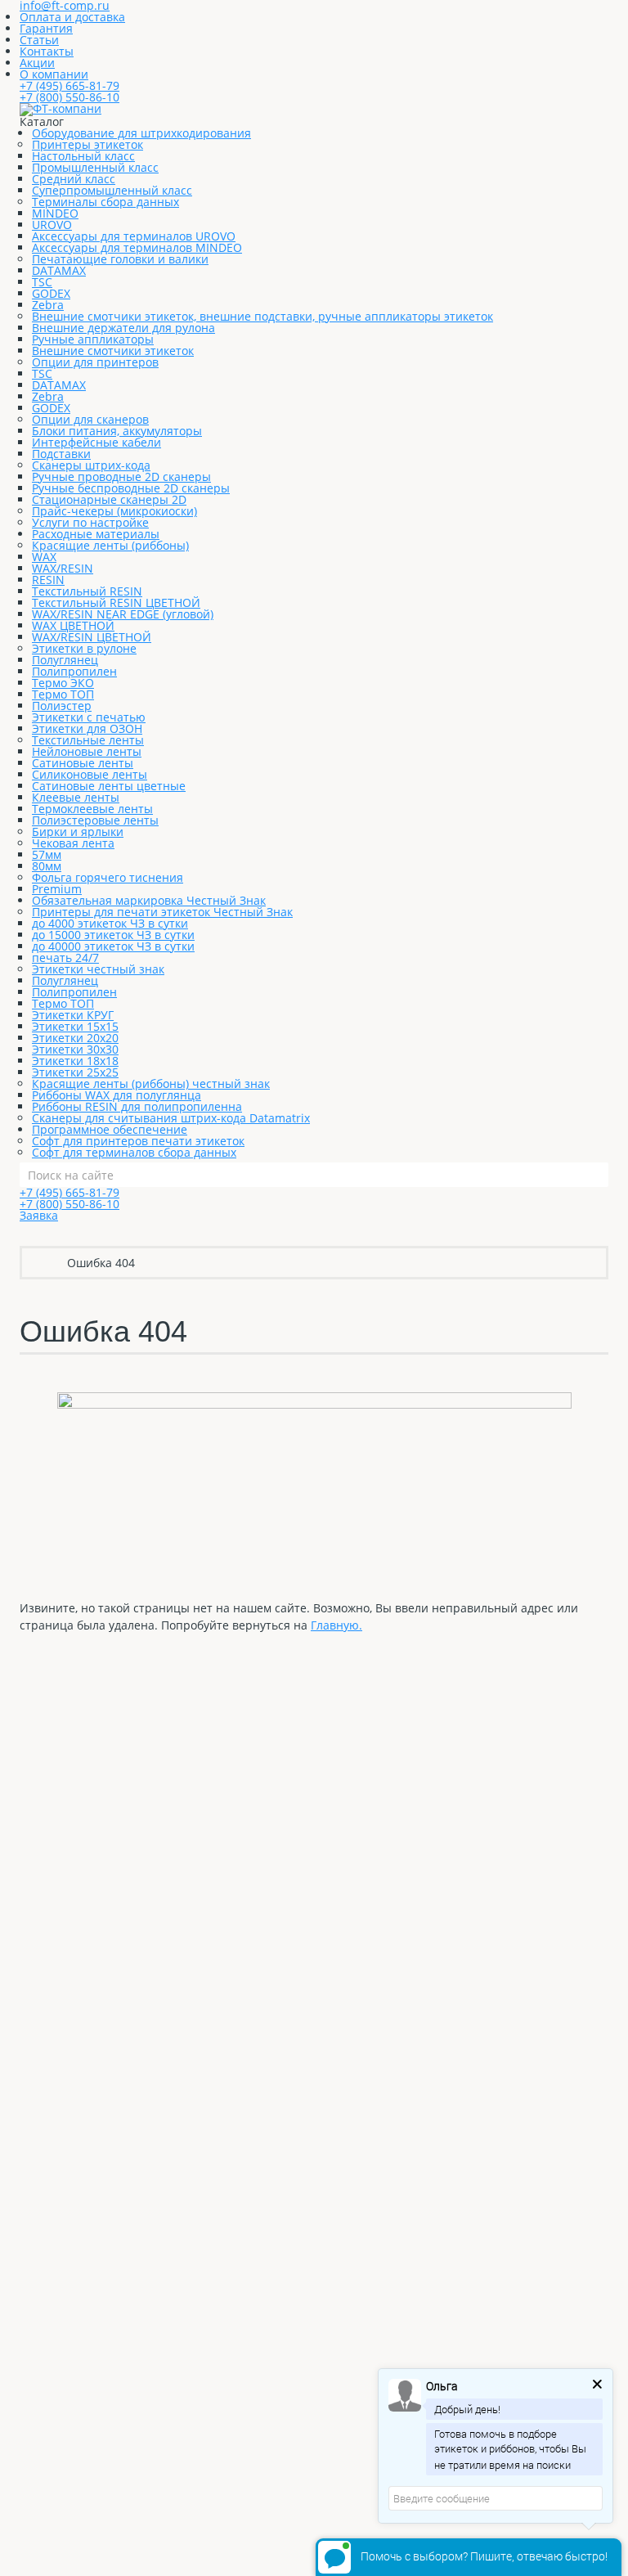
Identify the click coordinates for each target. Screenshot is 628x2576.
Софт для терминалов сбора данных (134, 1152)
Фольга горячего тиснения (108, 877)
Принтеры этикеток (87, 144)
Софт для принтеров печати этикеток (138, 1141)
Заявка (39, 1215)
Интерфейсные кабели (96, 442)
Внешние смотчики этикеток (113, 351)
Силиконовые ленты (90, 774)
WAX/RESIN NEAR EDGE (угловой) (123, 614)
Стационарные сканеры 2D (109, 499)
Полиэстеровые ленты (95, 820)
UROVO (52, 225)
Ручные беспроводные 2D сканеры (131, 488)
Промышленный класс (95, 167)
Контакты (47, 51)
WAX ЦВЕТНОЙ (73, 625)
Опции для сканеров (90, 419)
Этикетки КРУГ (73, 1015)
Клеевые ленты (76, 797)
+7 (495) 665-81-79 (70, 85)
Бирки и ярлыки (78, 832)
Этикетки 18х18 (75, 1061)
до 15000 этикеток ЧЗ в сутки (113, 935)
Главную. (336, 1625)
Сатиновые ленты (83, 763)
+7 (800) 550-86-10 (70, 97)
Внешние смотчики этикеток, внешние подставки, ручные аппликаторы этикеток (262, 316)
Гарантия (46, 28)
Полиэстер (62, 706)
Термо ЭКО (63, 683)
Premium (57, 889)
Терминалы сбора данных (105, 202)
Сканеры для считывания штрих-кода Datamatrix (171, 1118)
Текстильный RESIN (87, 591)
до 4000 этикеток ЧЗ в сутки (110, 923)
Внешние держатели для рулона (123, 328)
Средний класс (74, 179)
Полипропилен (74, 671)
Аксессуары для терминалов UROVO (134, 236)
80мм (47, 866)
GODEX (51, 293)
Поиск (596, 1175)
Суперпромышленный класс (112, 190)
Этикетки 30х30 (75, 1049)
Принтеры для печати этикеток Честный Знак (162, 912)
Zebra (48, 305)
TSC (42, 282)
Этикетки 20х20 (75, 1038)
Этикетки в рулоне (84, 648)
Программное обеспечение (110, 1129)
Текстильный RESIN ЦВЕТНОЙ (116, 602)
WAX (44, 557)
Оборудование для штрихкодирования (141, 133)
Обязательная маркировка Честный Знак (149, 900)
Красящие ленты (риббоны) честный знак (151, 1083)
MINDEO (55, 213)
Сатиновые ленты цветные (109, 786)
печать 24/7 (65, 958)
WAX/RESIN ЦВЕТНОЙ (92, 637)
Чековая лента (73, 843)
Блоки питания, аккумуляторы (117, 431)
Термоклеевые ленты (92, 809)
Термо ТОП (63, 694)
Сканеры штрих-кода (91, 465)
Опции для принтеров (95, 362)
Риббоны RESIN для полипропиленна (137, 1106)
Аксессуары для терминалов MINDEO (137, 247)
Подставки (61, 454)
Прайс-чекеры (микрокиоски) (114, 511)
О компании (54, 74)
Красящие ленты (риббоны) (110, 545)
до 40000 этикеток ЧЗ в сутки (113, 946)
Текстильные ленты (88, 740)
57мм (47, 854)
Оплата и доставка (72, 17)
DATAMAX (59, 270)
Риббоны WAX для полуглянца (117, 1095)
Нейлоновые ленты (87, 751)
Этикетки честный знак (98, 969)
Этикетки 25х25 (75, 1072)
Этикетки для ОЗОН (87, 728)
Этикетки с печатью (89, 717)
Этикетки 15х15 (75, 1026)
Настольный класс (83, 156)
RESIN (48, 580)
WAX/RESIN (63, 568)
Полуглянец (65, 660)
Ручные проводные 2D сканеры (121, 477)
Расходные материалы (96, 534)
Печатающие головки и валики (120, 259)
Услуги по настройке (90, 522)
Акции (37, 63)
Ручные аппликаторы (93, 339)
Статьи (39, 40)
